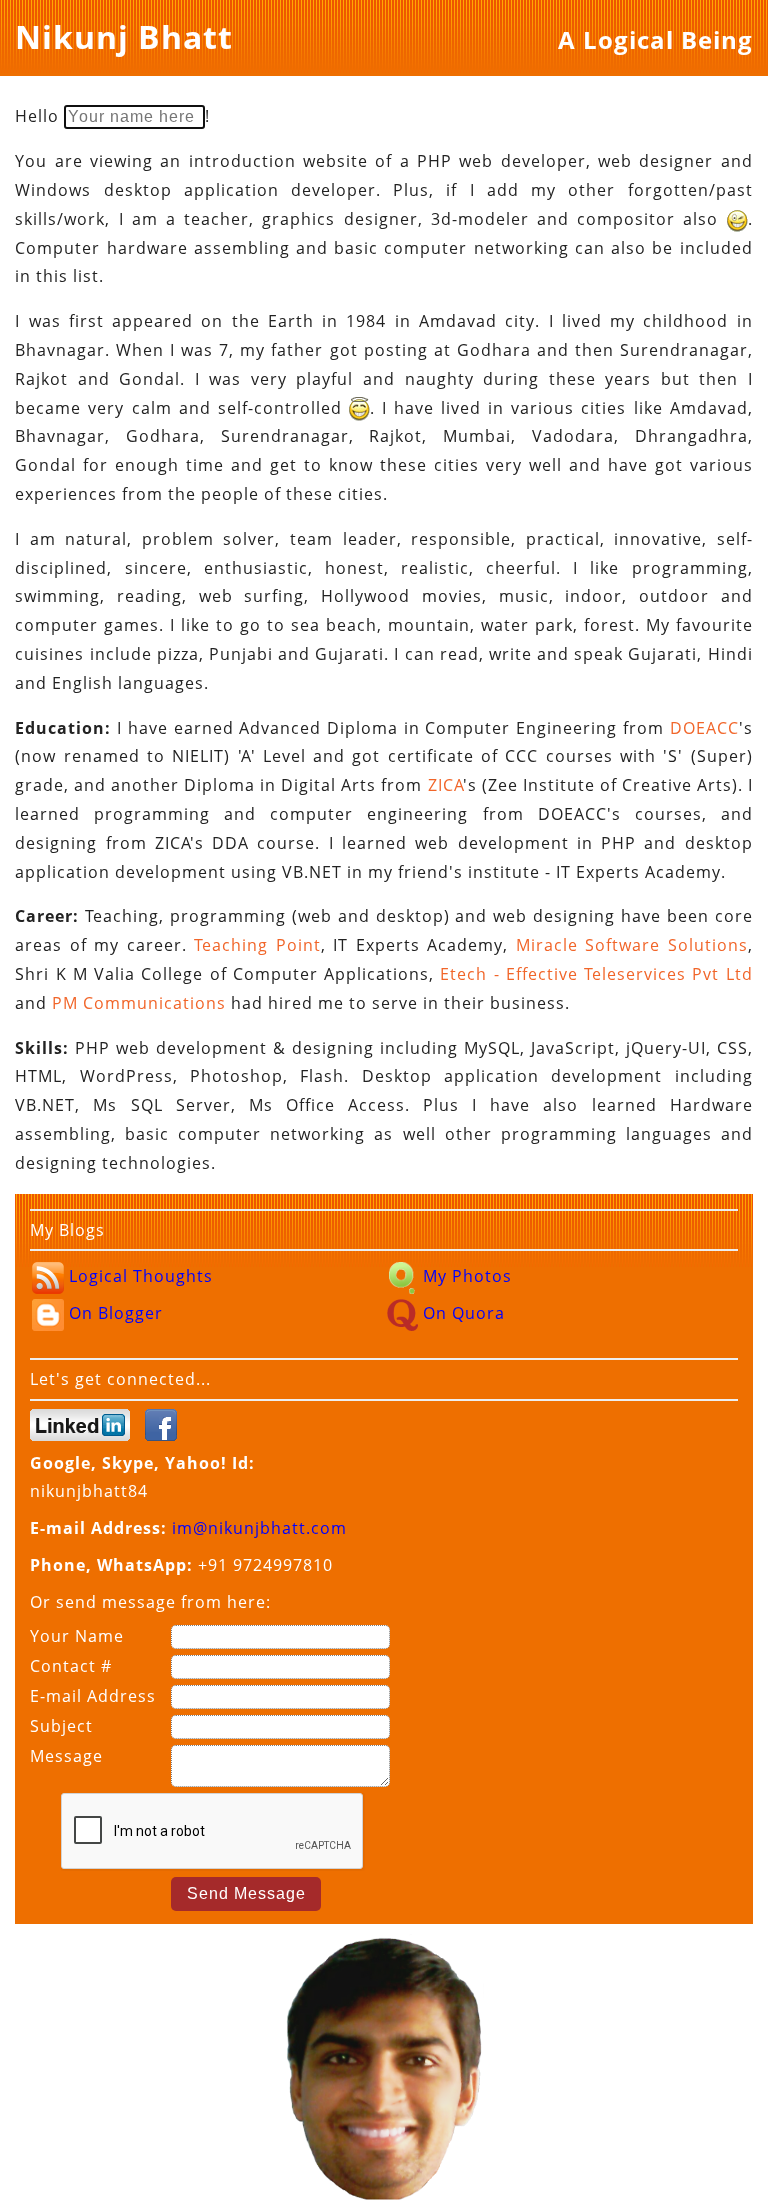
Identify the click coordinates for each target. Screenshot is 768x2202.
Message (66, 1756)
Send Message (246, 1893)
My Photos (465, 1276)
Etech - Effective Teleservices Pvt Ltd (596, 974)
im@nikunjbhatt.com (259, 1528)
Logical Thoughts (138, 1276)
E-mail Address (93, 1696)
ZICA (446, 785)
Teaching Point (257, 945)
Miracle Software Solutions (632, 945)
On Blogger (113, 1313)
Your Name (77, 1636)
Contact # (71, 1666)
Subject (61, 1726)
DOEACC (704, 728)
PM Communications (139, 1003)
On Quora (461, 1313)
